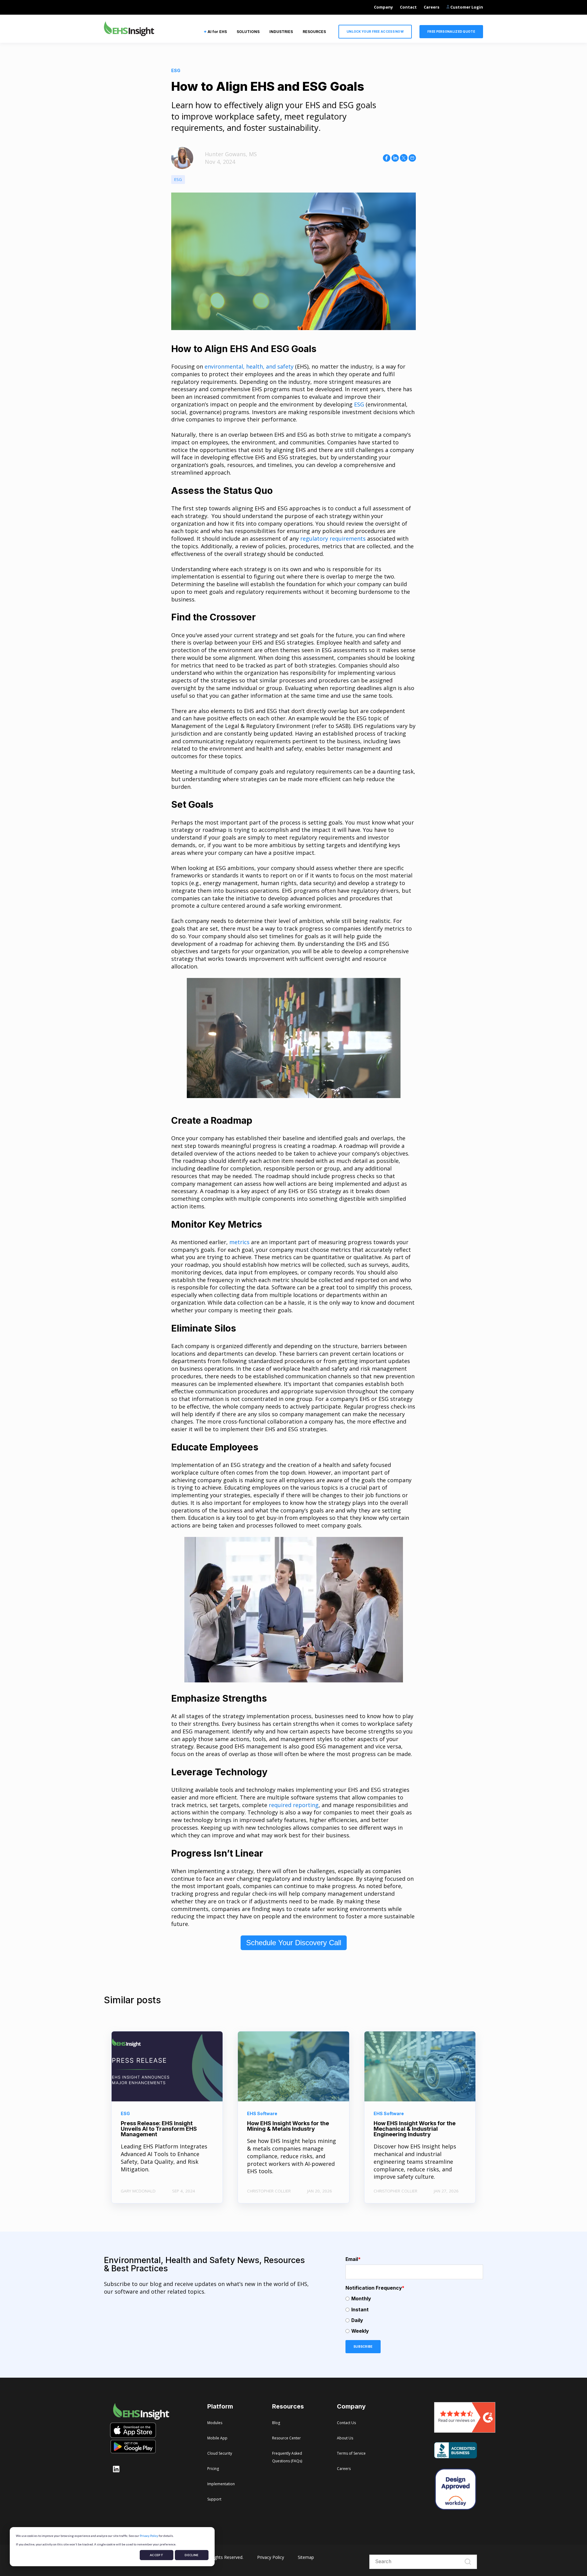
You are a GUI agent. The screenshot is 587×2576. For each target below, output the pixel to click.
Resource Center (286, 2438)
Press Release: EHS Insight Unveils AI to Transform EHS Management (159, 2129)
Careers (432, 7)
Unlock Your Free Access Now (375, 31)
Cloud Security (220, 2453)
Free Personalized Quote (451, 31)
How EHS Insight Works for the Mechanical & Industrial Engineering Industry (415, 2129)
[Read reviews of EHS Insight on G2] (465, 2431)
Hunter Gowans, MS (231, 154)
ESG (178, 179)
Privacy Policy (149, 2536)
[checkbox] (414, 2315)
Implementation (221, 2484)
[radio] (414, 2299)
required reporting (294, 1805)
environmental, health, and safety (249, 366)
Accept (157, 2555)
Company (383, 7)
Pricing (213, 2469)
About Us (345, 2438)
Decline (192, 2555)
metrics (239, 1242)
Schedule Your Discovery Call (294, 1943)
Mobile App (217, 2438)
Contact (408, 7)
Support (214, 2499)
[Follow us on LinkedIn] (116, 2469)
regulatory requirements (333, 538)
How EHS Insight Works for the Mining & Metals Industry (288, 2126)
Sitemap (306, 2557)
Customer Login (466, 7)
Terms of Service (351, 2453)
